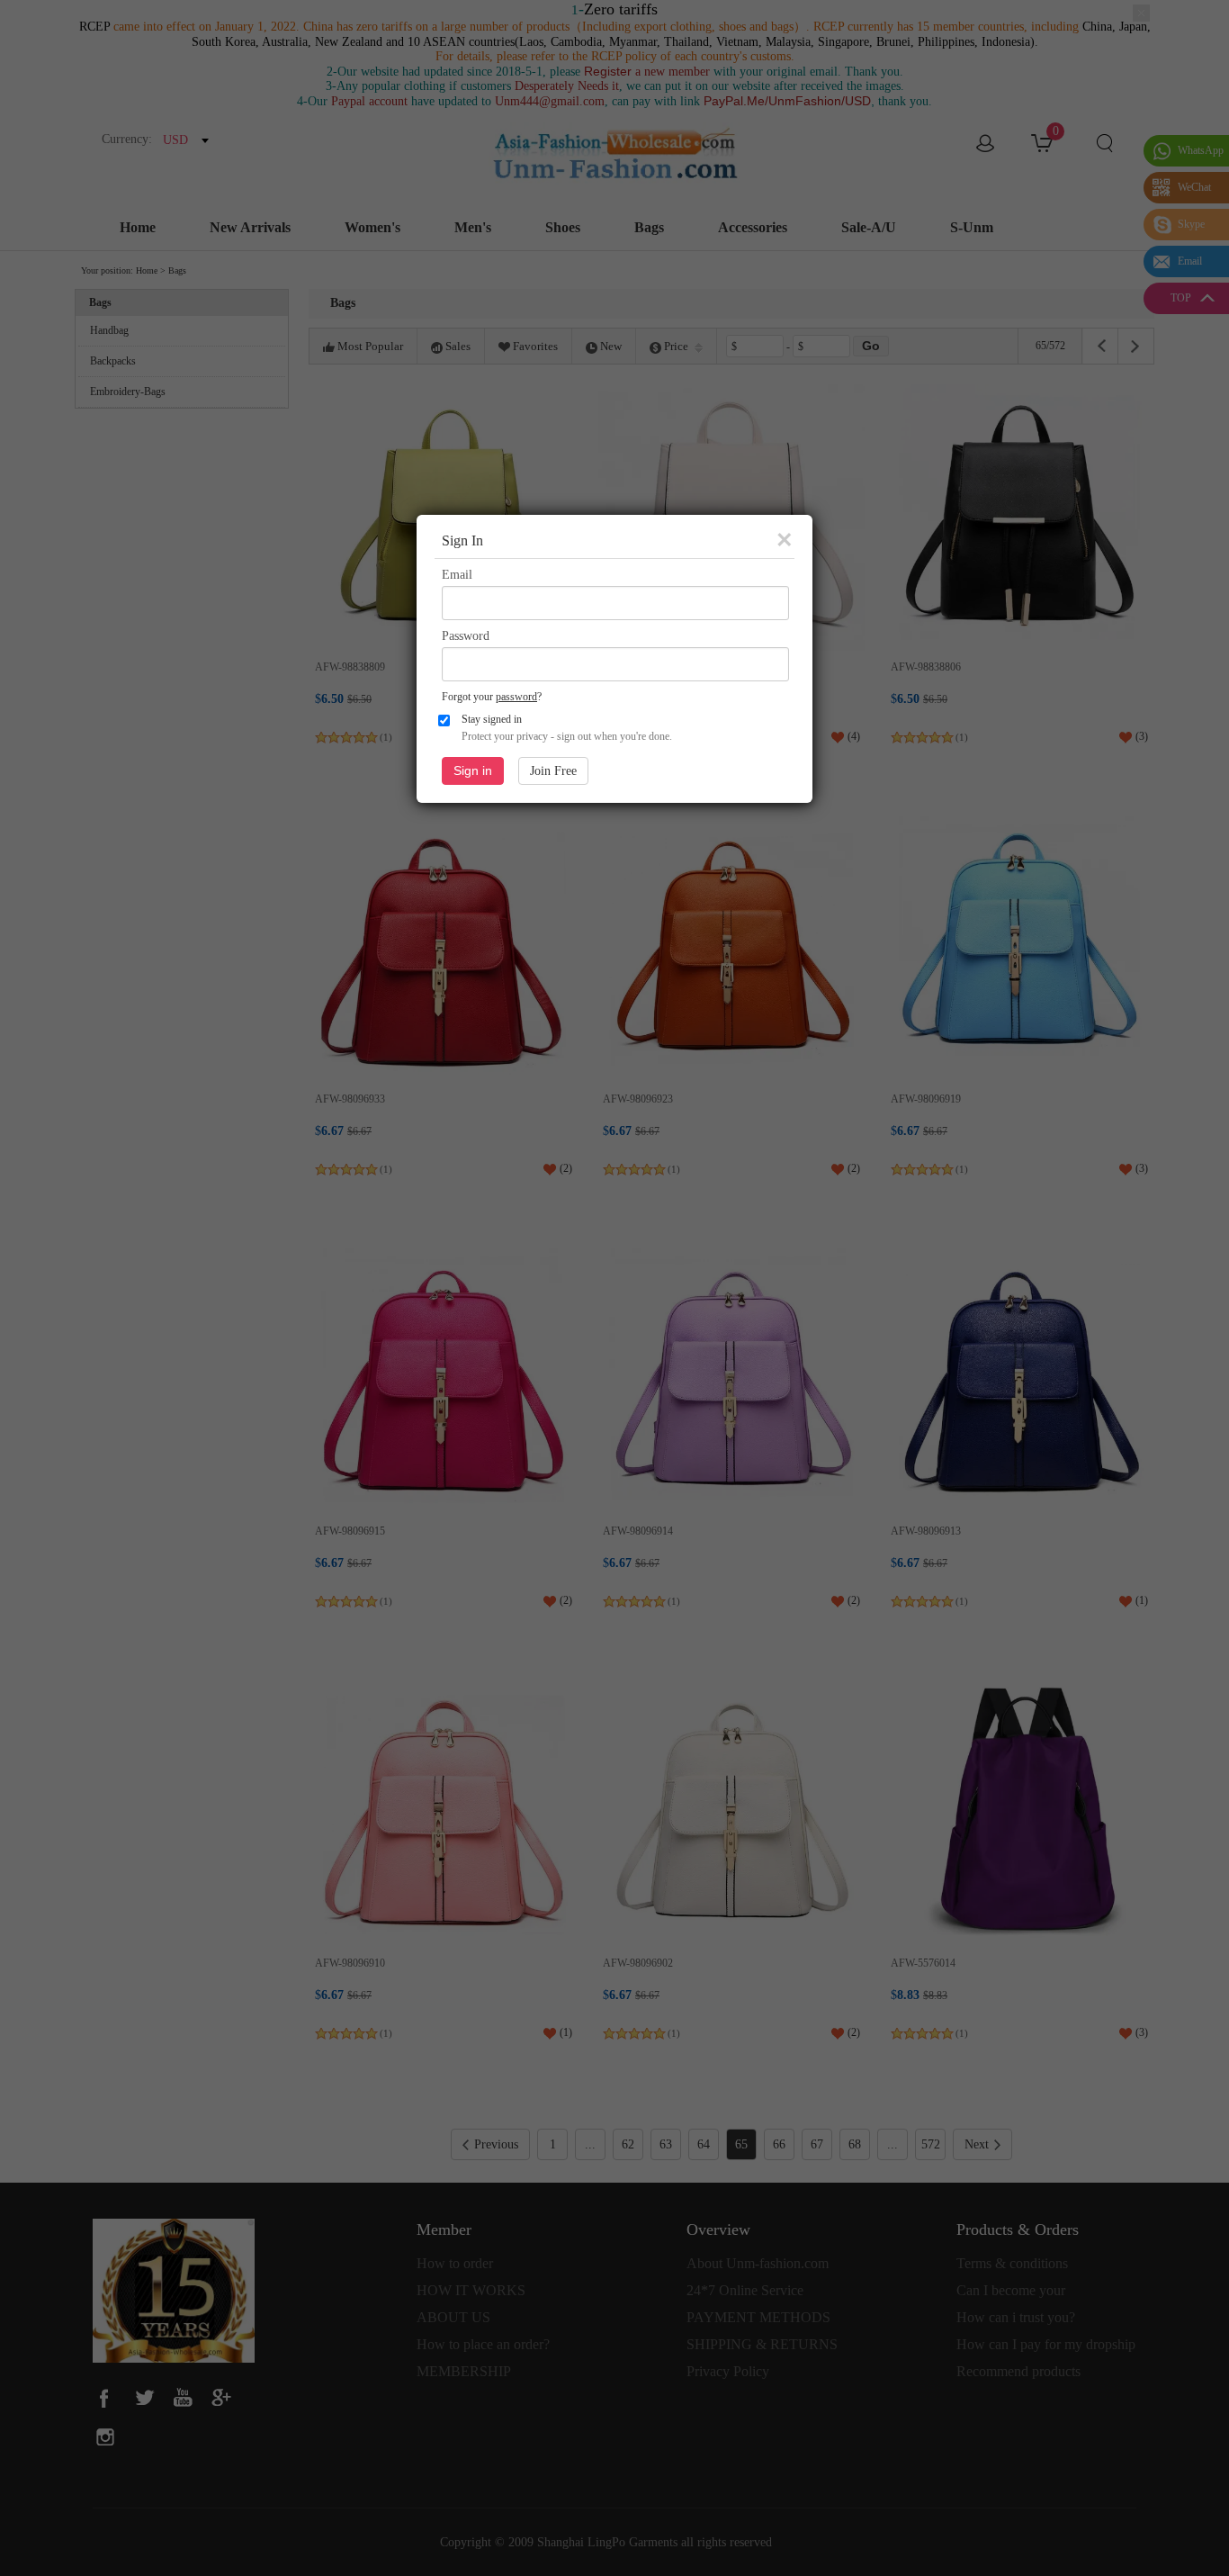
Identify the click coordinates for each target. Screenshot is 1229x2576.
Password (466, 636)
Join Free (553, 771)
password (516, 697)
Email (457, 575)
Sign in (473, 770)
